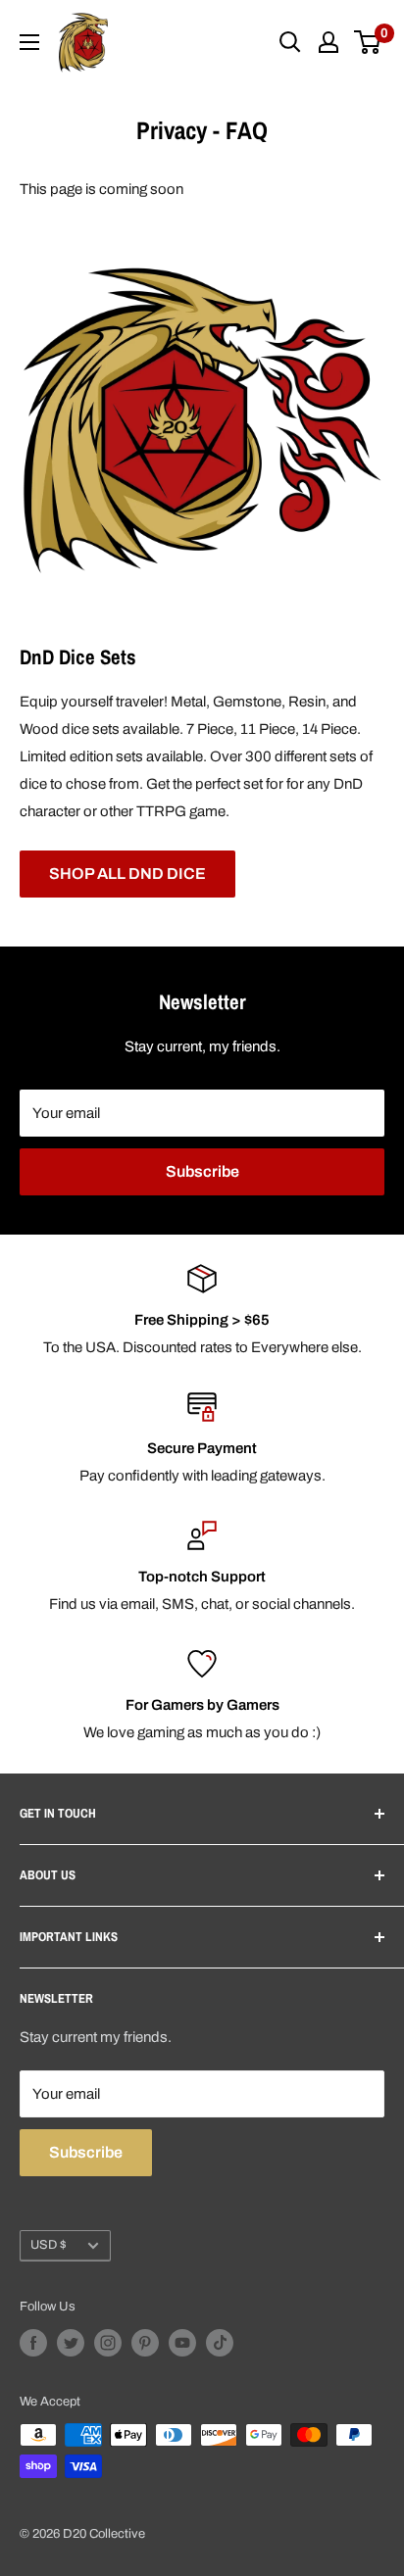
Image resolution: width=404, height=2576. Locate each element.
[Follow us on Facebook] (33, 2343)
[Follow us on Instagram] (108, 2343)
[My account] (328, 42)
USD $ (49, 2245)
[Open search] (290, 42)
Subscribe (202, 1171)
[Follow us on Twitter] (71, 2343)
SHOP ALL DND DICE (127, 874)
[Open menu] (29, 42)
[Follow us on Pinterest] (145, 2343)
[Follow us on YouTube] (182, 2343)
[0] (368, 42)
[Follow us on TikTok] (220, 2343)
